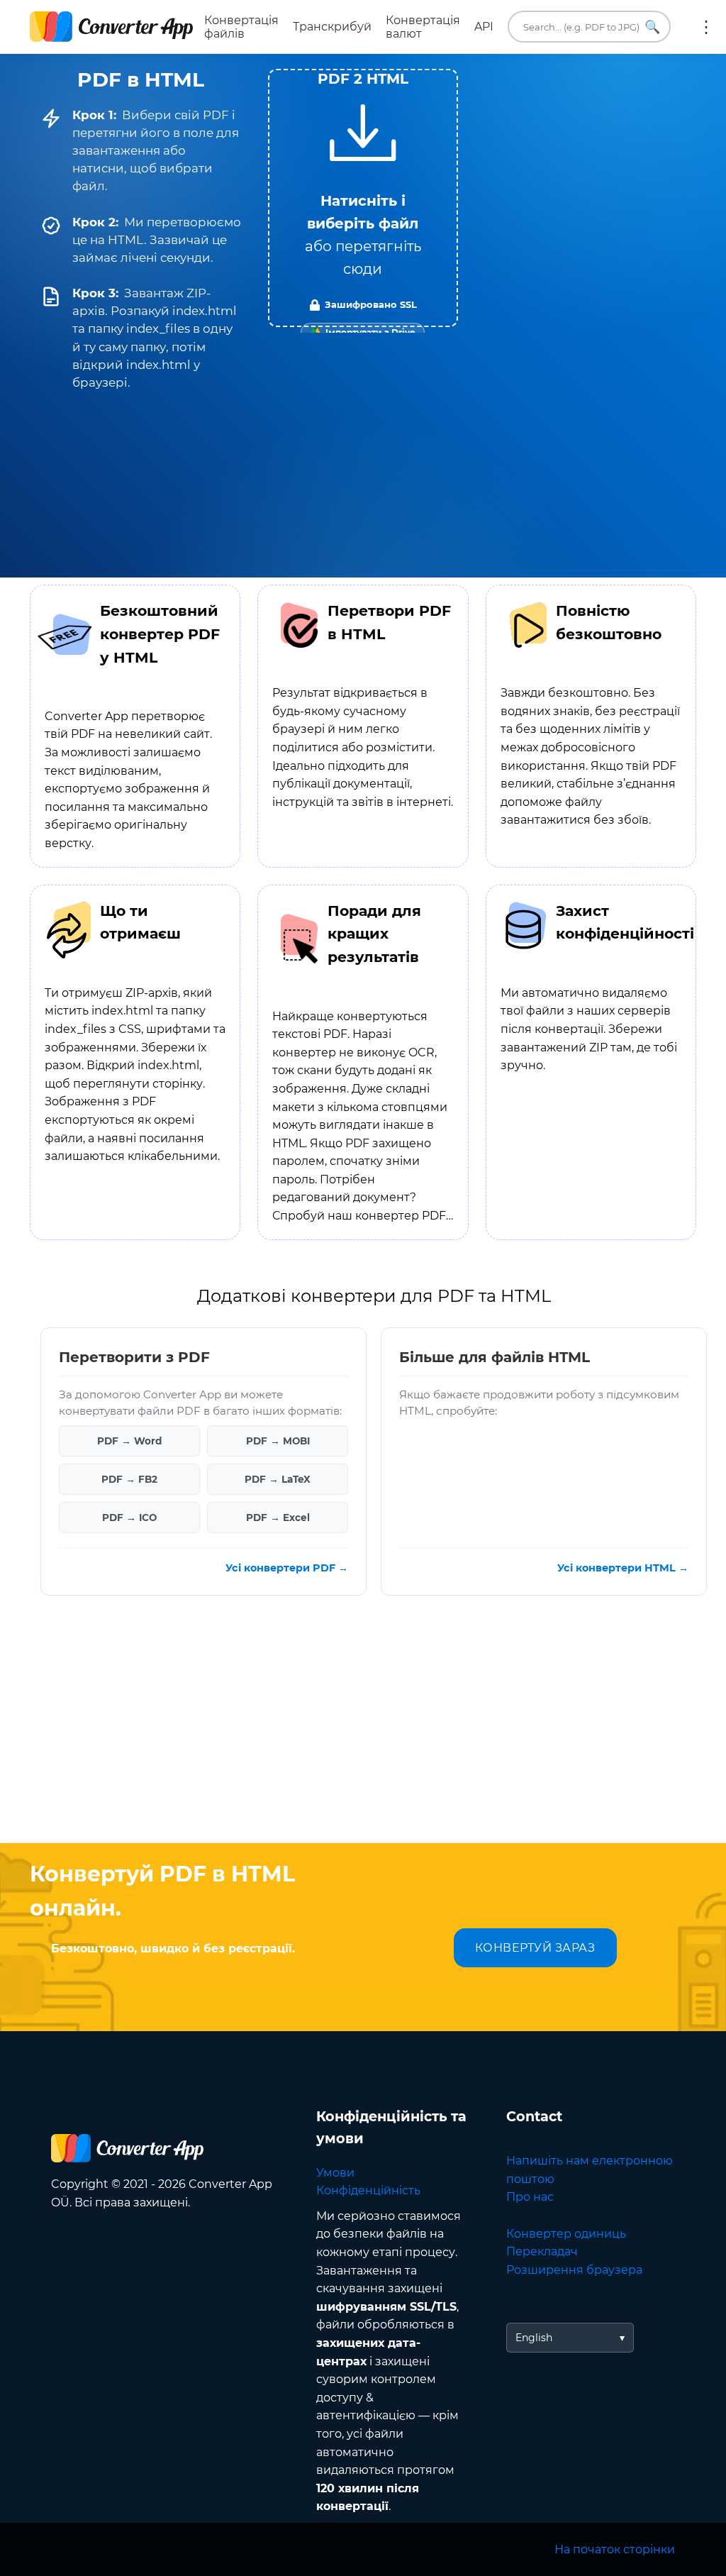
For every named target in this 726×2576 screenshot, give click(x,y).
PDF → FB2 (129, 1478)
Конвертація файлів (241, 27)
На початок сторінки (615, 2549)
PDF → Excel (278, 1517)
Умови (335, 2173)
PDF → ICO (129, 1517)
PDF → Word (129, 1440)
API (484, 27)
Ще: (706, 27)
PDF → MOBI (278, 1440)
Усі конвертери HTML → (623, 1568)
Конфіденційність (368, 2190)
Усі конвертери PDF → (287, 1568)
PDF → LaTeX (278, 1478)
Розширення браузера (574, 2270)
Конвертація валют (423, 27)
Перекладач (542, 2251)
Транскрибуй (332, 27)
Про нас (530, 2197)
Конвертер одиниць (566, 2234)
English (534, 2338)
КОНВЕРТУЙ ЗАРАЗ (535, 1948)
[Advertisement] (363, 1730)
